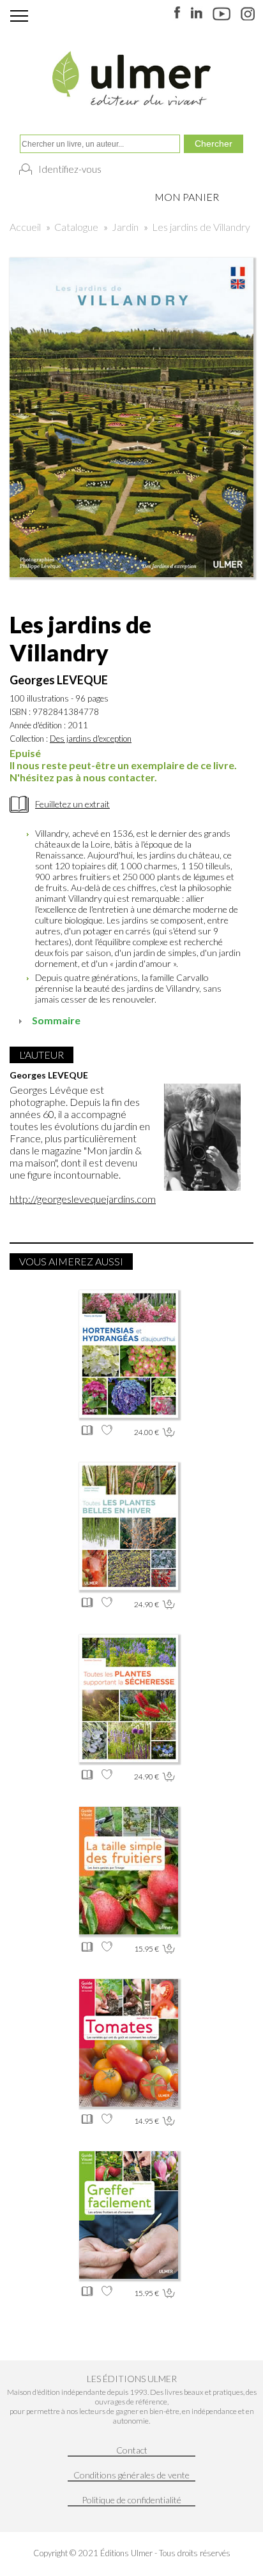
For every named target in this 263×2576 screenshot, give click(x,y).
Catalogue (76, 227)
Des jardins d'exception (91, 739)
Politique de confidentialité (131, 2500)
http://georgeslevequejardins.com (83, 1199)
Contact (132, 2450)
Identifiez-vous (70, 169)
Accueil (25, 227)
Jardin (125, 227)
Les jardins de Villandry (201, 227)
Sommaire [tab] (56, 1020)
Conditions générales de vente (131, 2475)
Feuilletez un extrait (72, 804)
